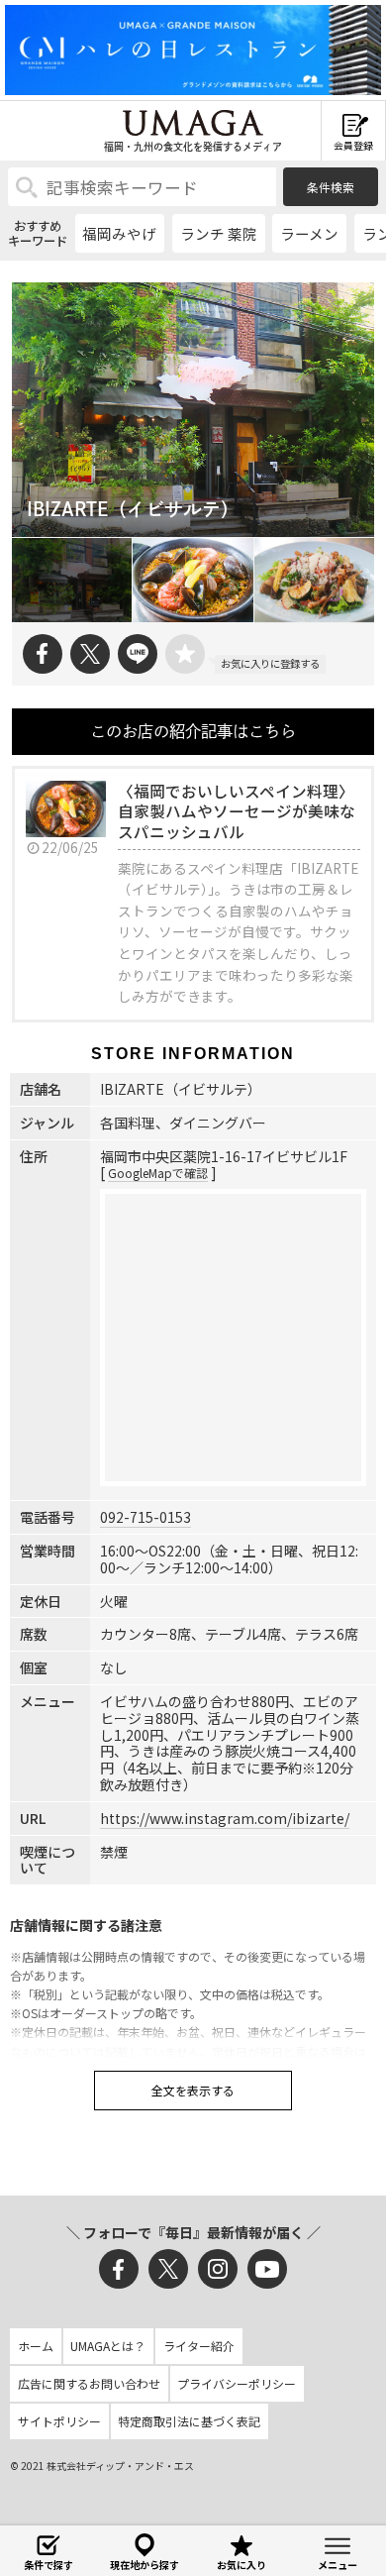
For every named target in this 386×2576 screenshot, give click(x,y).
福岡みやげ (119, 233)
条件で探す (48, 2565)
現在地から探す (145, 2565)
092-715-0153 (145, 1517)
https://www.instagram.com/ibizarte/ (225, 1818)
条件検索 (331, 187)
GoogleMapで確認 (158, 1173)
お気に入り (241, 2565)
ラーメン (309, 233)
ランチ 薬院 (219, 233)
